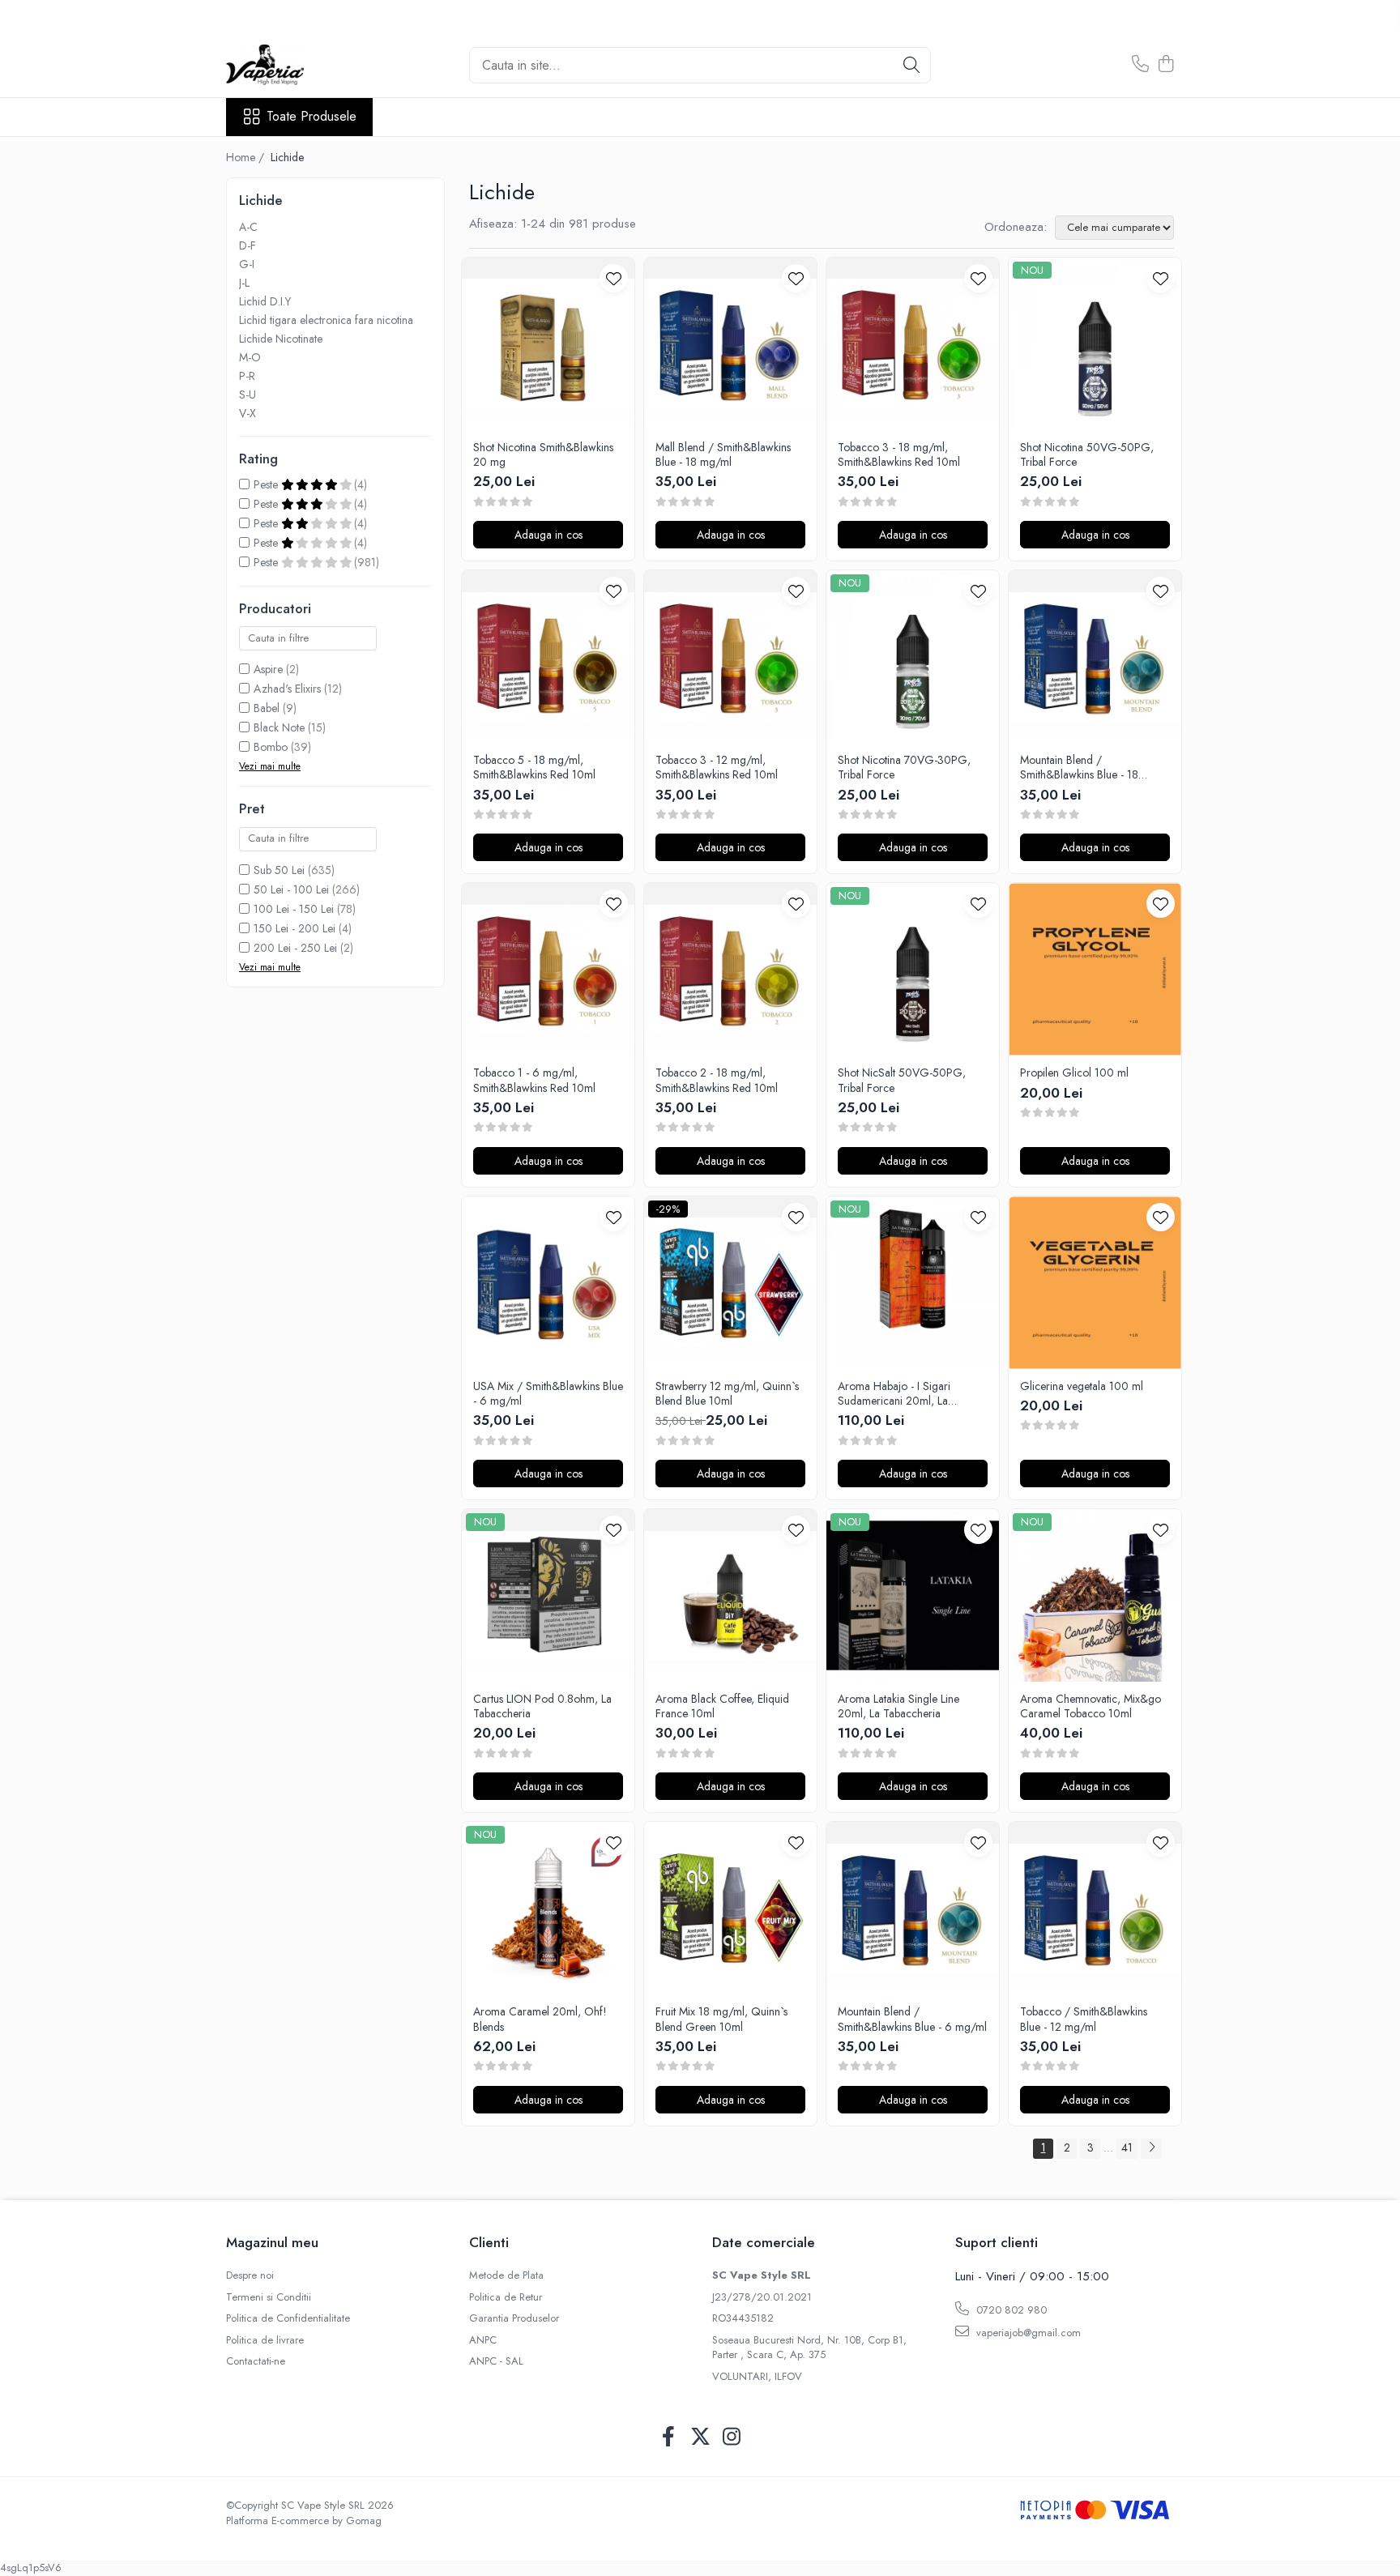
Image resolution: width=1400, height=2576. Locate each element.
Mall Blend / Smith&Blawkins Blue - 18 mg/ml (723, 454)
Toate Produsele (312, 117)
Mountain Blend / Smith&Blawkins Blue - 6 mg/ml (912, 2019)
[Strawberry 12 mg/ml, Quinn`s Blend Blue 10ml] (730, 1283)
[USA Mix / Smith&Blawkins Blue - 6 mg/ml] (548, 1283)
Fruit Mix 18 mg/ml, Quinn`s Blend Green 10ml (721, 2019)
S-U (248, 395)
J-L (244, 283)
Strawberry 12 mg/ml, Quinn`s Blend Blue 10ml (727, 1393)
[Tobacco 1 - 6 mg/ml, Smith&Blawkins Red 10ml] (548, 969)
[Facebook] (669, 2437)
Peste (267, 484)
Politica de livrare (265, 2340)
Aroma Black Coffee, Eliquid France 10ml (722, 1706)
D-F (248, 245)
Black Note (279, 727)
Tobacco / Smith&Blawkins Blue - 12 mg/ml (1084, 2019)
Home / (247, 157)
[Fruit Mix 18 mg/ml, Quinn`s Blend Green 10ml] (730, 1908)
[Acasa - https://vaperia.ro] (307, 65)
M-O (250, 357)
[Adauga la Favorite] (614, 278)
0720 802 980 (1010, 2310)
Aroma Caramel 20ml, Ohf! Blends (540, 2019)
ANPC (483, 2340)
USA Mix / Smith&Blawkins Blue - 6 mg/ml (548, 1393)
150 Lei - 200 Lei (295, 928)
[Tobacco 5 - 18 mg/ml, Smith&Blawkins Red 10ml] (548, 657)
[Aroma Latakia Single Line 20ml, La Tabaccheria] (913, 1595)
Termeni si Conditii (269, 2297)
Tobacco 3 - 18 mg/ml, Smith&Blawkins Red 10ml (899, 454)
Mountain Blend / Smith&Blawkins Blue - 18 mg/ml (1079, 767)
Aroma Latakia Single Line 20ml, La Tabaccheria (898, 1706)
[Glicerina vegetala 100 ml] (1095, 1283)
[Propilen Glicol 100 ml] (1095, 969)
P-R (247, 376)
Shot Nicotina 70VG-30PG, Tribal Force (904, 767)
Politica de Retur (506, 2297)
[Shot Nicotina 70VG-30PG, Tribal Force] (913, 657)
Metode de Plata (506, 2275)
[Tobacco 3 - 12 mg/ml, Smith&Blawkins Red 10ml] (730, 657)
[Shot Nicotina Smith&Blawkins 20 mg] (548, 344)
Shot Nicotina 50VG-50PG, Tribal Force (1087, 454)
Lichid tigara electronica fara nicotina (326, 320)
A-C (248, 227)
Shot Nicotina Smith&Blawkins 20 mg (543, 454)
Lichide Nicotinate (281, 339)
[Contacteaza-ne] (1140, 65)
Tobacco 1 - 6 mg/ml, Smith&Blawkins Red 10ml (534, 1080)
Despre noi (250, 2275)
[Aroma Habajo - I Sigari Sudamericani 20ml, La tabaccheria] (913, 1283)
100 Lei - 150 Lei (294, 909)
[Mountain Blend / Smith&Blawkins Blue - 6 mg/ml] (913, 1908)
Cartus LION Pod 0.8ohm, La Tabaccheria (542, 1706)
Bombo (271, 747)
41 (1127, 2147)
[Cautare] (911, 65)
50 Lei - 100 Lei (291, 889)
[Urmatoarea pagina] (1151, 2149)
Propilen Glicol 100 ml (1074, 1073)
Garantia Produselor (514, 2318)
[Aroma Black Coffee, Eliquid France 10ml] (730, 1595)
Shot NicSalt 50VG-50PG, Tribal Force (902, 1080)
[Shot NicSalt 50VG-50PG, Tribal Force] (913, 969)
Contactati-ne (256, 2361)
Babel (267, 708)
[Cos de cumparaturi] (1165, 65)
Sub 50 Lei (279, 870)
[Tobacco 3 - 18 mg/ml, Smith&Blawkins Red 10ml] (913, 344)
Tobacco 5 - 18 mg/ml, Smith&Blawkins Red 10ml (534, 767)
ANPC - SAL (496, 2361)
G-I (247, 264)
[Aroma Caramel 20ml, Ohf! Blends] (548, 1908)
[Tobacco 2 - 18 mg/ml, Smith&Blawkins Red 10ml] (730, 969)
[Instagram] (732, 2437)
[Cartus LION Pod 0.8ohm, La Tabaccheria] (548, 1595)
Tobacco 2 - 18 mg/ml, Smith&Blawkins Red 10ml (717, 1080)
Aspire (268, 669)
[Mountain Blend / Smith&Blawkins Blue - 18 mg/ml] (1095, 657)
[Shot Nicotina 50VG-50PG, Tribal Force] (1095, 344)
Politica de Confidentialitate (288, 2318)
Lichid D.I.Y (265, 301)
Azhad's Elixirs (287, 689)
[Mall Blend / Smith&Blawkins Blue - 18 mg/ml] (730, 344)
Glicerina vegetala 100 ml (1082, 1386)
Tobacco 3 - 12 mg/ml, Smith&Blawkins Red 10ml (717, 767)
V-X (248, 413)
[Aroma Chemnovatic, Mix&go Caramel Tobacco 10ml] (1095, 1595)
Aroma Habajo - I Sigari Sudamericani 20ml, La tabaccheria (894, 1393)
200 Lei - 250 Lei (295, 948)
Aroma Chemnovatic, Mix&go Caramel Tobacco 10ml (1091, 1706)
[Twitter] (700, 2437)
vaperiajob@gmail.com (1027, 2333)
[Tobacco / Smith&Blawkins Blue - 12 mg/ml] (1095, 1908)
